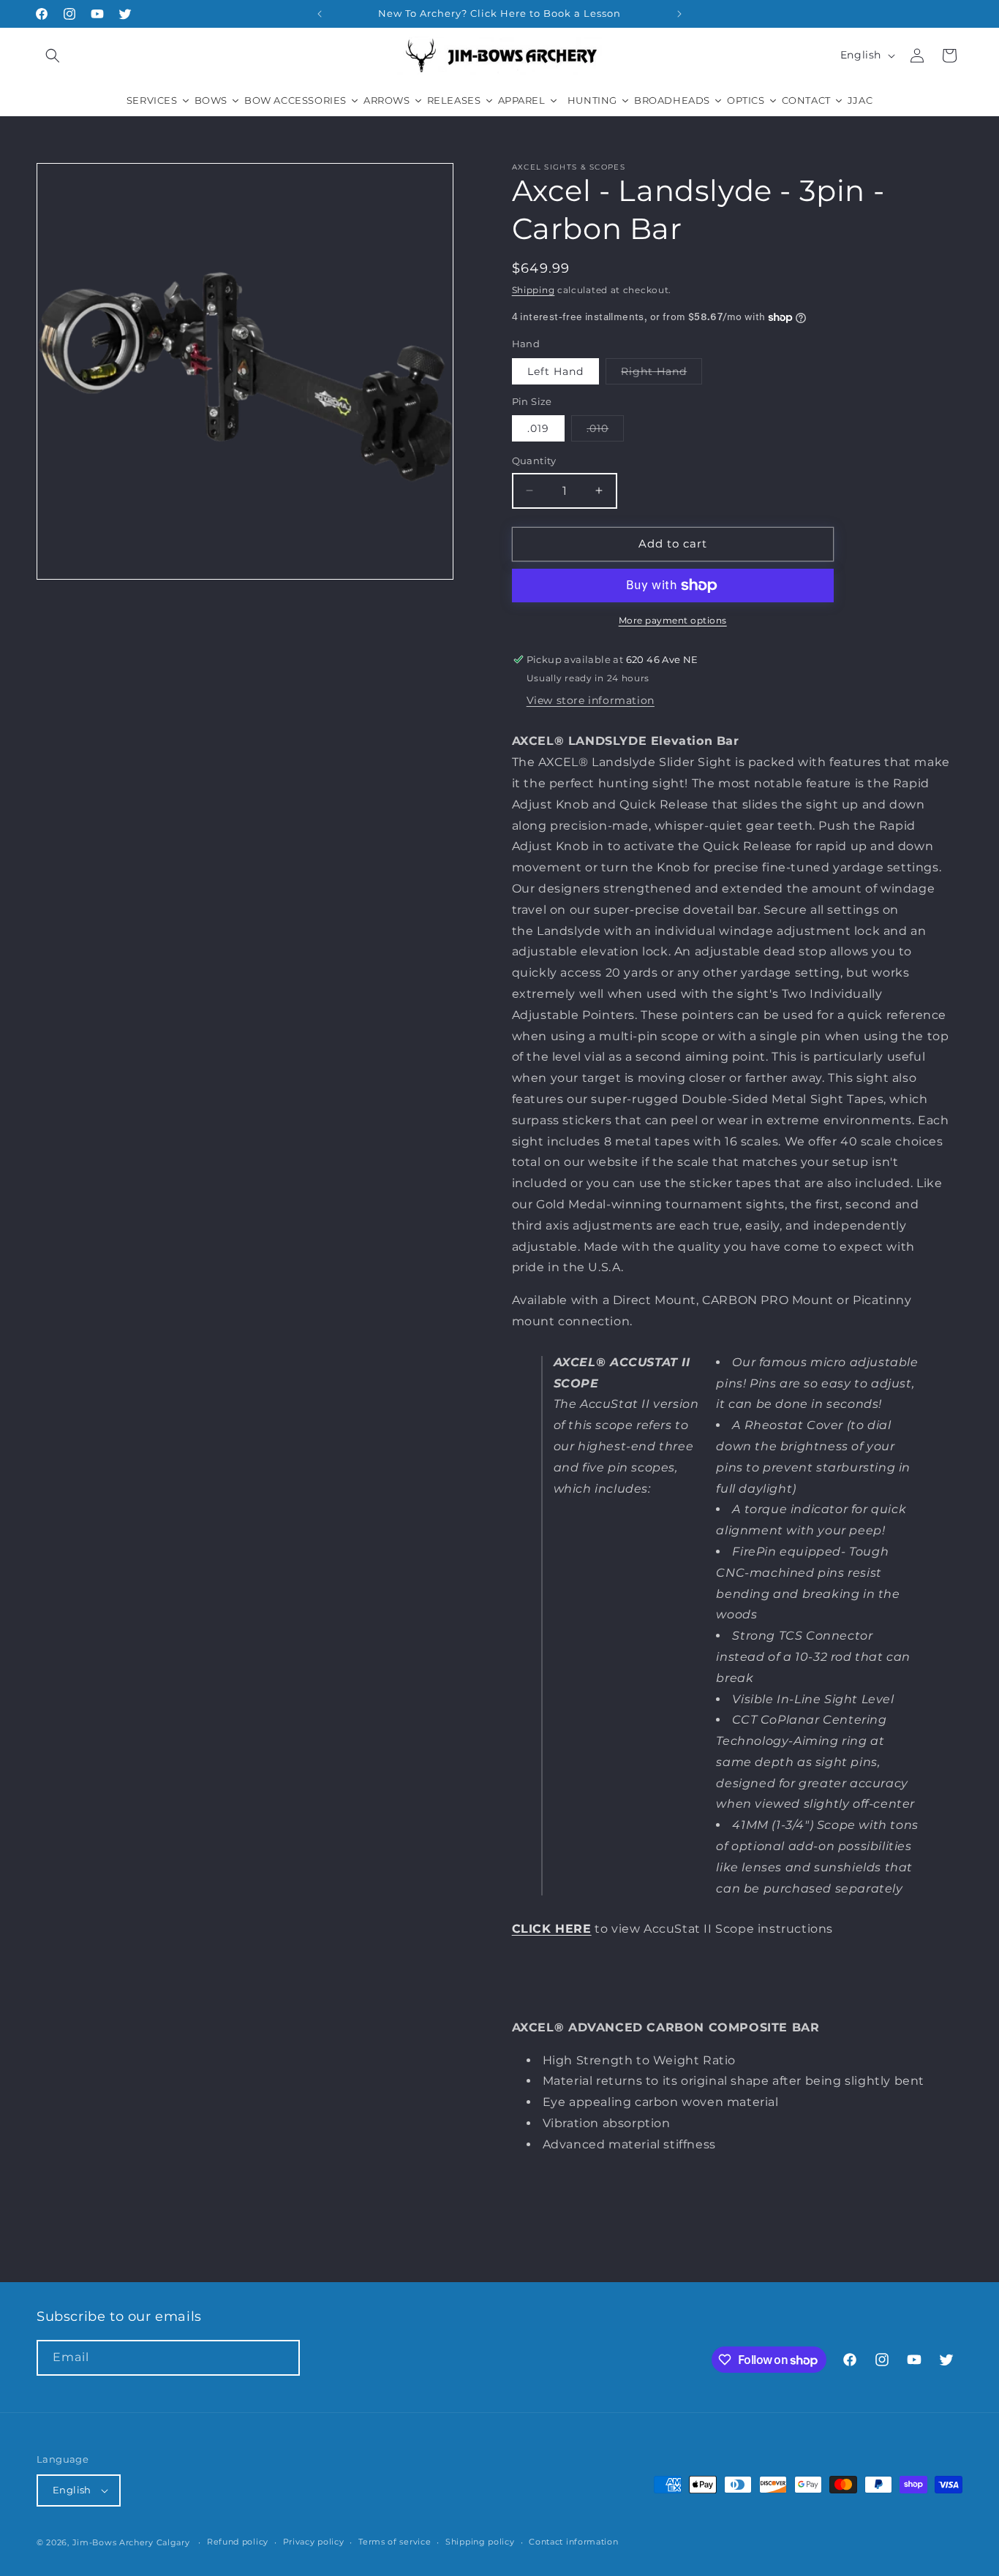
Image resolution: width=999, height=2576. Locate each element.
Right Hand (661, 374)
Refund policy (238, 2542)
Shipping (534, 290)
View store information (591, 700)
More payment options (673, 620)
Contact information (573, 2542)
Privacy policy (314, 2542)
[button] (53, 56)
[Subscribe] (282, 2358)
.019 (538, 428)
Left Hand (555, 371)
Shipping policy (480, 2542)
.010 (605, 431)
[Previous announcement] (320, 14)
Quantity (534, 461)
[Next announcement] (679, 14)
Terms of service (395, 2542)
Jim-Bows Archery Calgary (131, 2542)
